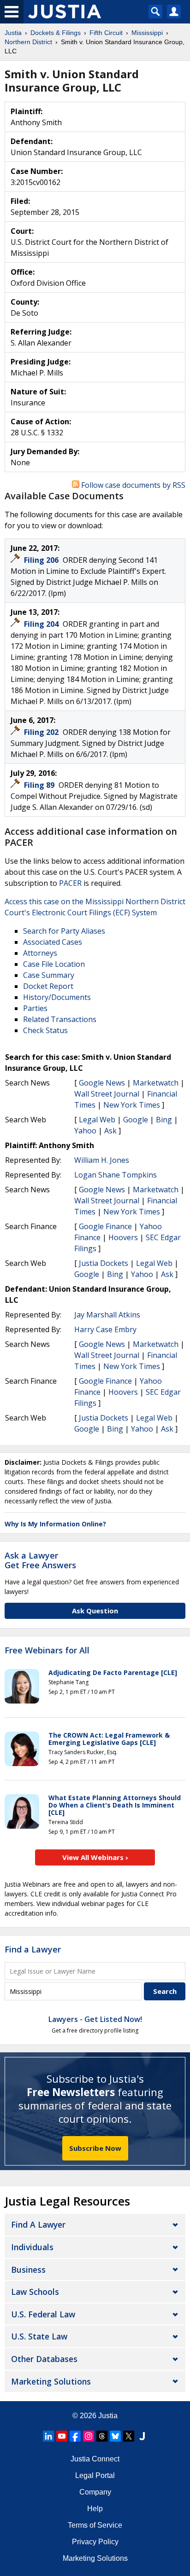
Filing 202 (42, 732)
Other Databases (44, 2359)
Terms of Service (95, 2525)
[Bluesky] (115, 2436)
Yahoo (85, 1131)
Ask (110, 1131)
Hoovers (123, 1237)
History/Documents (57, 997)
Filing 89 (40, 785)
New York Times (132, 1105)
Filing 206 (42, 560)
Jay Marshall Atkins (107, 1315)
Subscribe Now (95, 2148)
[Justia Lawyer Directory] (142, 2436)
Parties (35, 1008)
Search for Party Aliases (64, 931)
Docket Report (48, 986)
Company (95, 2492)
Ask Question (95, 1611)
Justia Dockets (104, 1263)
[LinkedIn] (48, 2436)
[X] (129, 2436)
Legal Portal (95, 2475)
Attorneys (40, 953)
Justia (108, 2416)
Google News (102, 1083)
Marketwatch (156, 1083)
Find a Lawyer (33, 1949)
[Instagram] (89, 2436)
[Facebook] (75, 2436)
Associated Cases (53, 942)
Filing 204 (42, 624)
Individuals (32, 2247)
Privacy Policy (95, 2542)
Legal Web (97, 1120)
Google (136, 1120)
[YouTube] (62, 2436)
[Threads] (102, 2436)
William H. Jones (102, 1160)
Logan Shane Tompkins (116, 1175)
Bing (164, 1120)
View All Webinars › (95, 1857)
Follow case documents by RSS (132, 485)
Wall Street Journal (107, 1094)
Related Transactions (60, 1019)
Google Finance (105, 1226)
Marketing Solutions (51, 2381)
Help (95, 2509)
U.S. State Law (39, 2336)
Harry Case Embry (105, 1329)
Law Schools (35, 2292)
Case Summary (49, 975)
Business (28, 2270)
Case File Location (54, 964)
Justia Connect (95, 2459)
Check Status (45, 1030)
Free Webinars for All (47, 1651)
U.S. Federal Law (43, 2314)
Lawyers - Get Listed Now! (95, 2019)
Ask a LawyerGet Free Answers (40, 1560)
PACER (70, 883)
